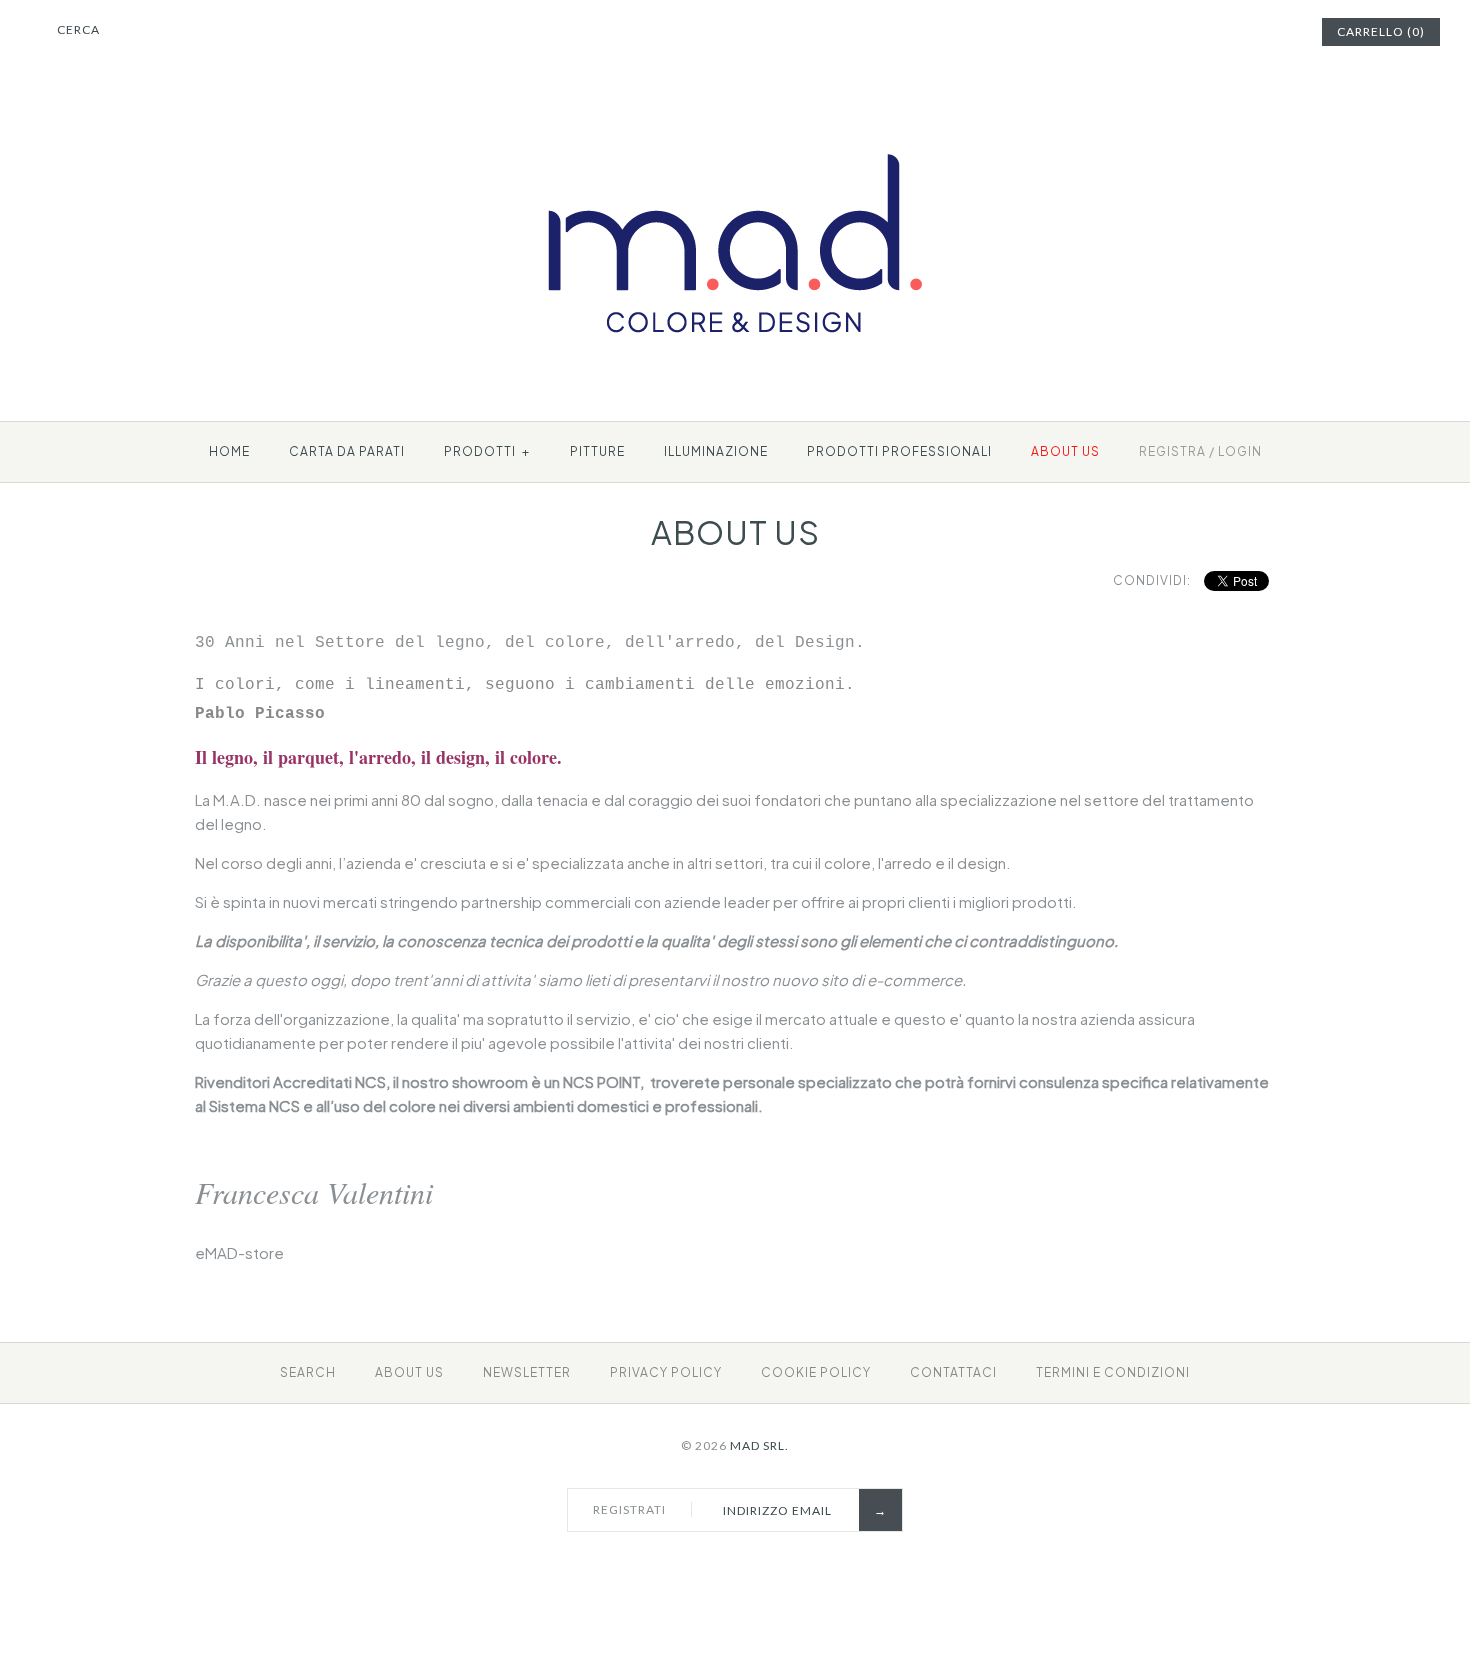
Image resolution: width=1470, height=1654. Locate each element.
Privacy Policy (666, 1372)
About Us (409, 1372)
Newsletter (527, 1372)
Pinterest (1228, 32)
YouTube (1278, 32)
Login (1240, 451)
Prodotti (487, 451)
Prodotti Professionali (899, 451)
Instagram (1253, 32)
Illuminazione (716, 451)
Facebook (1203, 32)
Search (308, 1372)
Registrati (629, 1509)
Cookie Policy (816, 1372)
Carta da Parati (347, 451)
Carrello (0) (1381, 31)
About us (1065, 451)
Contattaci (953, 1372)
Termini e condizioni (1113, 1372)
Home (229, 451)
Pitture (597, 451)
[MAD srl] (735, 116)
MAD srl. (759, 1445)
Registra (1172, 451)
